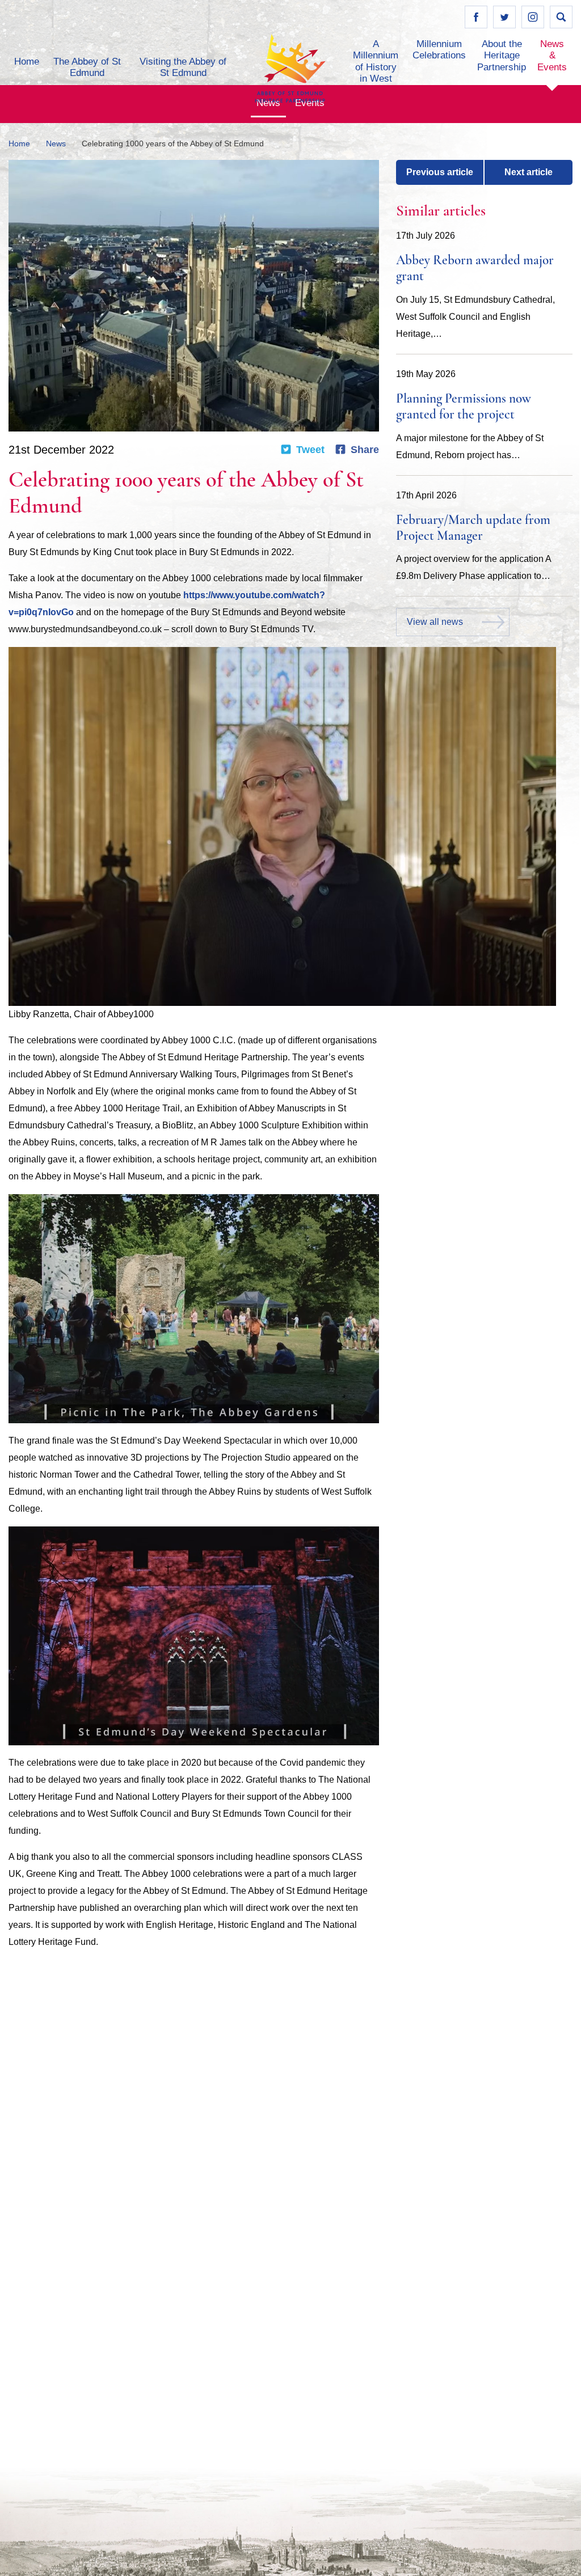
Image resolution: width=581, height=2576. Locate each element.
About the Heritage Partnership (502, 56)
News (56, 143)
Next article (529, 172)
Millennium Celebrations (439, 50)
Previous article (440, 172)
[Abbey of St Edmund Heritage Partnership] (290, 68)
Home (27, 62)
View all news (435, 622)
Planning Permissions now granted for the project (464, 407)
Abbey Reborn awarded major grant (475, 269)
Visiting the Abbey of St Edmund (183, 67)
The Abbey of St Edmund (87, 67)
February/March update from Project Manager (473, 529)
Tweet (310, 450)
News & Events (552, 56)
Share (365, 450)
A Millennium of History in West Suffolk (376, 67)
